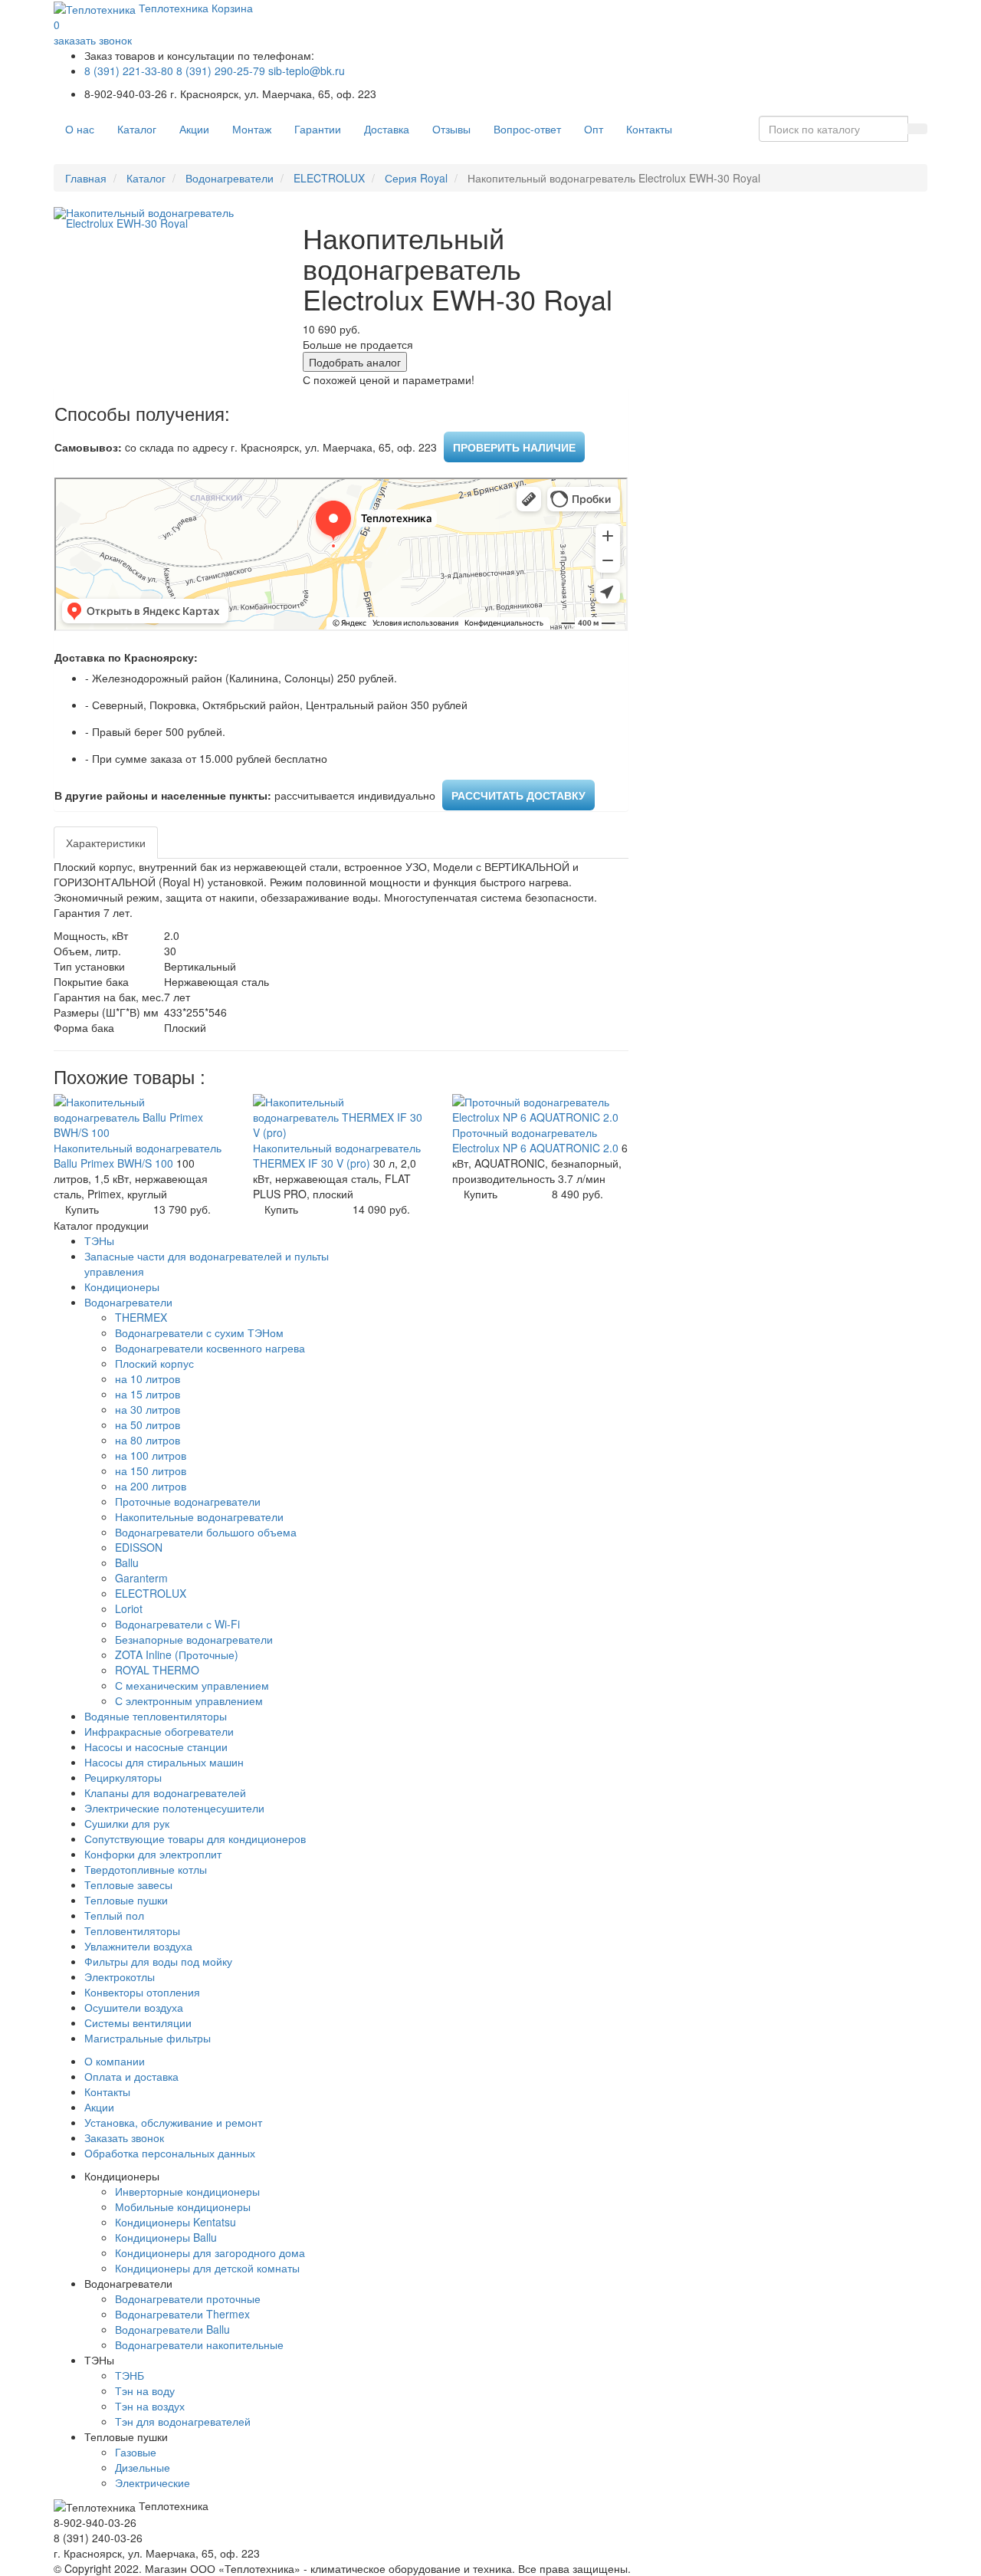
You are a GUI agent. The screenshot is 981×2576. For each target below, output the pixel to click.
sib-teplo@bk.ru (307, 71)
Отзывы (451, 129)
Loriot (129, 1608)
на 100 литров (151, 1455)
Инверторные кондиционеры (187, 2191)
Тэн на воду (145, 2390)
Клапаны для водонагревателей (165, 1792)
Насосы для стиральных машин (164, 1762)
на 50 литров (148, 1424)
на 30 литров (148, 1409)
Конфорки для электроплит (153, 1854)
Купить (82, 1209)
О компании (115, 2061)
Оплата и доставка (131, 2076)
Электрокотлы (120, 1976)
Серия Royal (416, 178)
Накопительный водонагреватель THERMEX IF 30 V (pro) (337, 1155)
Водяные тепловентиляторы (156, 1716)
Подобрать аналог (355, 362)
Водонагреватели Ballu (172, 2329)
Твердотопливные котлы (146, 1869)
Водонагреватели (230, 178)
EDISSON (139, 1547)
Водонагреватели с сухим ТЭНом (199, 1332)
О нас (80, 129)
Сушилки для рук (127, 1823)
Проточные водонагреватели (188, 1501)
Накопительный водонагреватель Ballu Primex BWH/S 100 (138, 1155)
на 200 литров (151, 1486)
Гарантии (318, 129)
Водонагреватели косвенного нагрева (210, 1348)
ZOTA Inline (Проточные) (177, 1654)
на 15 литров (148, 1394)
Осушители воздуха (134, 2007)
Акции (194, 129)
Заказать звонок (124, 2137)
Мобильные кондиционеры (183, 2206)
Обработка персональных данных (170, 2153)
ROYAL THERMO (157, 1670)
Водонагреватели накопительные (199, 2344)
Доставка (387, 129)
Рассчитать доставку (518, 795)
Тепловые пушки (126, 1900)
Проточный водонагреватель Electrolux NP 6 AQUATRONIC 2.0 (537, 1140)
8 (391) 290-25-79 (221, 71)
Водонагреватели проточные (188, 2298)
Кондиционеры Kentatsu (176, 2222)
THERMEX (141, 1317)
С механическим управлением (192, 1685)
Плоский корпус (154, 1363)
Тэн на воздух (150, 2406)
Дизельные (143, 2467)
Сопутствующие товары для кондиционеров (195, 1838)
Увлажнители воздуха (138, 1946)
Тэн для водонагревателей (183, 2421)
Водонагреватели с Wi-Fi (177, 1624)
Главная (86, 178)
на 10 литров (148, 1378)
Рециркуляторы (123, 1777)
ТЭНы (99, 1240)
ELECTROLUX (329, 178)
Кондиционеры (122, 1286)
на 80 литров (148, 1440)
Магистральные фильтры (148, 2038)
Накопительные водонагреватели (199, 1516)
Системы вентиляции (138, 2022)
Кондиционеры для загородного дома (210, 2252)
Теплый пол (114, 1915)
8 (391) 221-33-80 (129, 71)
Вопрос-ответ (527, 129)
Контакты (649, 129)
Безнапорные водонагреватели (194, 1639)
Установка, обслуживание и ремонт (173, 2122)
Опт (594, 129)
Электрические (153, 2482)
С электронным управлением (189, 1700)
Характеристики (106, 843)
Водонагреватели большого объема (206, 1532)
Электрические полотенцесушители (174, 1808)
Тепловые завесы (128, 1884)
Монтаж (252, 129)
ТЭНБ (130, 2375)
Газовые (136, 2452)
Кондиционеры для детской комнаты (207, 2268)
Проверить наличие (514, 447)
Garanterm (141, 1578)
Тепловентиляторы (132, 1930)
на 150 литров (151, 1470)
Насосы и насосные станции (156, 1746)
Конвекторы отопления (142, 1992)
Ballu (127, 1562)
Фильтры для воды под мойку (158, 1961)
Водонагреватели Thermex (182, 2314)
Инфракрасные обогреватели (159, 1731)
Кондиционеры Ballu (166, 2237)
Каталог (137, 129)
